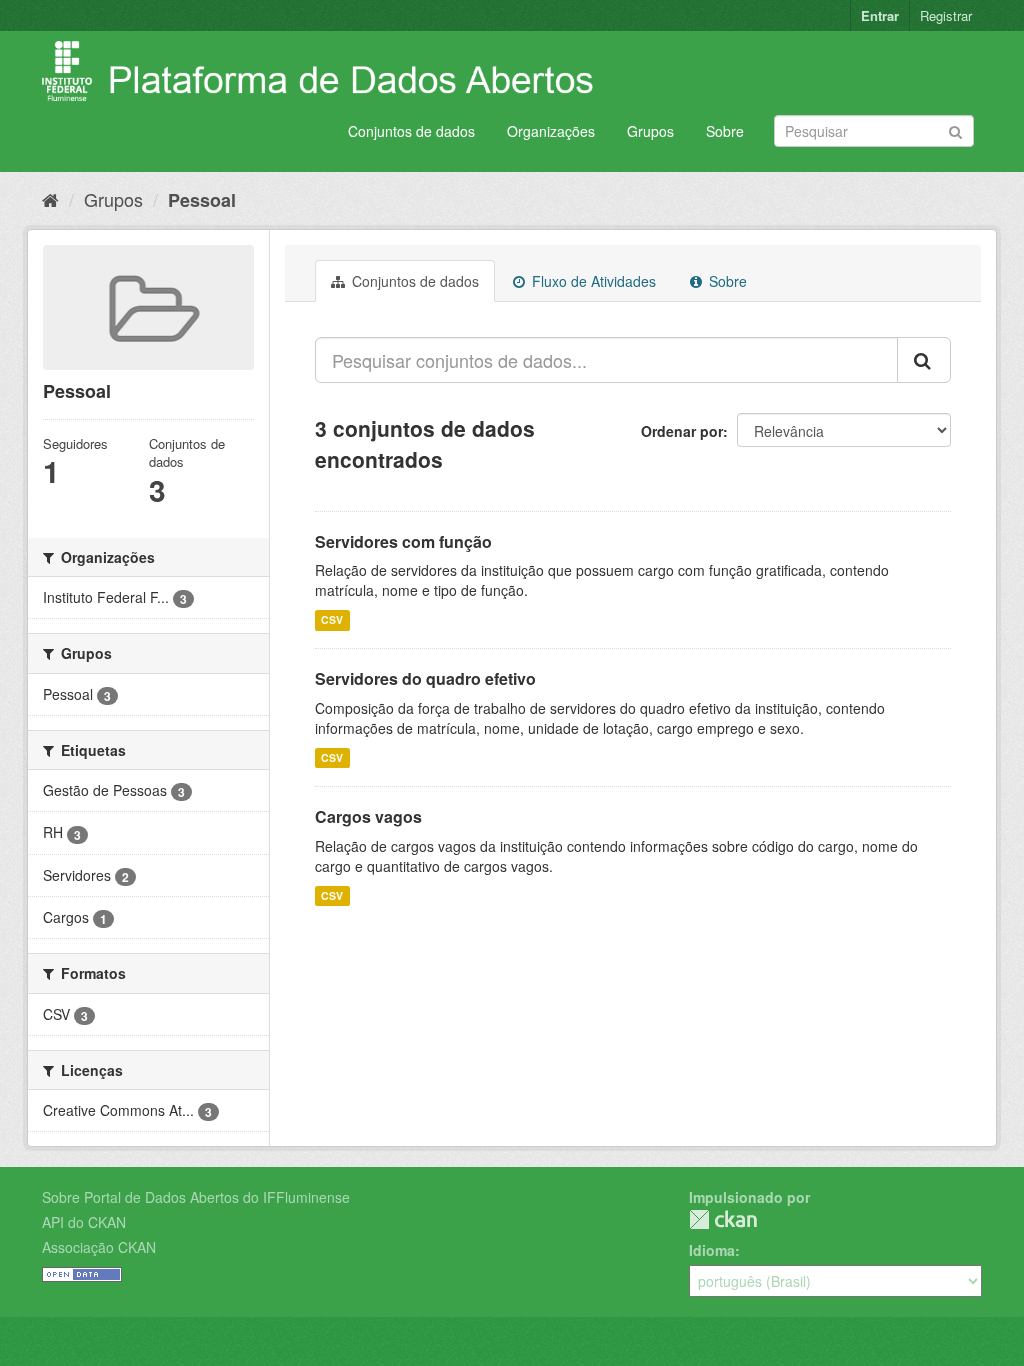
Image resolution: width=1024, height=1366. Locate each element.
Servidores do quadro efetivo (425, 678)
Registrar (946, 15)
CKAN (723, 1219)
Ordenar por (682, 431)
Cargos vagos (368, 816)
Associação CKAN (99, 1247)
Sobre (725, 131)
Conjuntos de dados (411, 131)
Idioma (712, 1250)
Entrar (880, 15)
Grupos (650, 131)
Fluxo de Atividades (592, 281)
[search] (924, 360)
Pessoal (202, 200)
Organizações (551, 131)
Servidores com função (403, 541)
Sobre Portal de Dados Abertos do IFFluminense (196, 1197)
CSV (332, 619)
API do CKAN (84, 1222)
